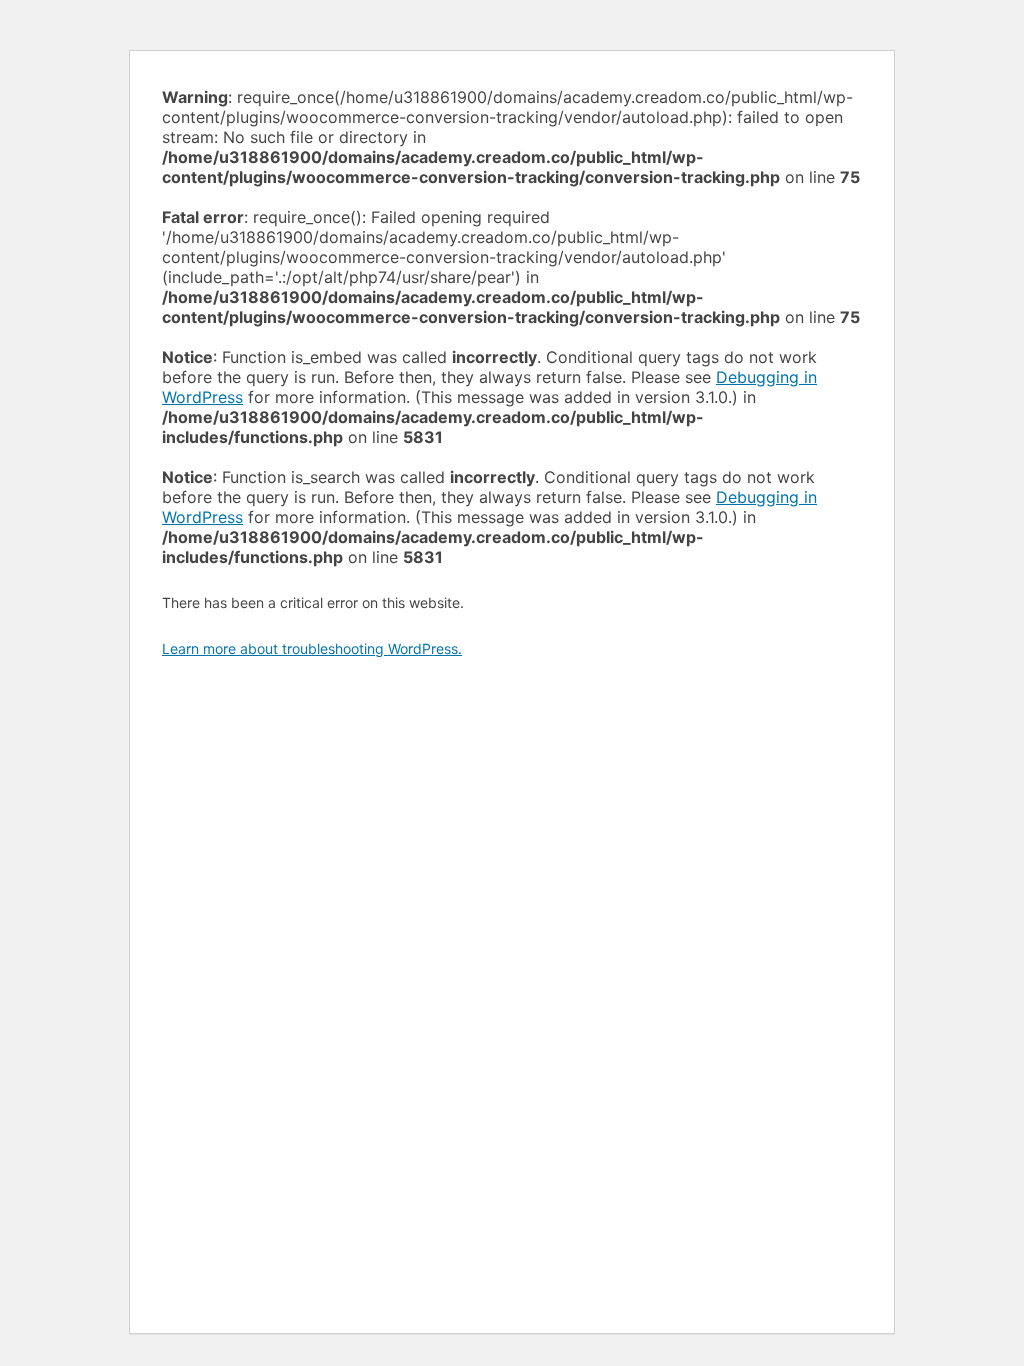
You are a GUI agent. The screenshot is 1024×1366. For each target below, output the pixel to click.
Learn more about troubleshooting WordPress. (312, 648)
